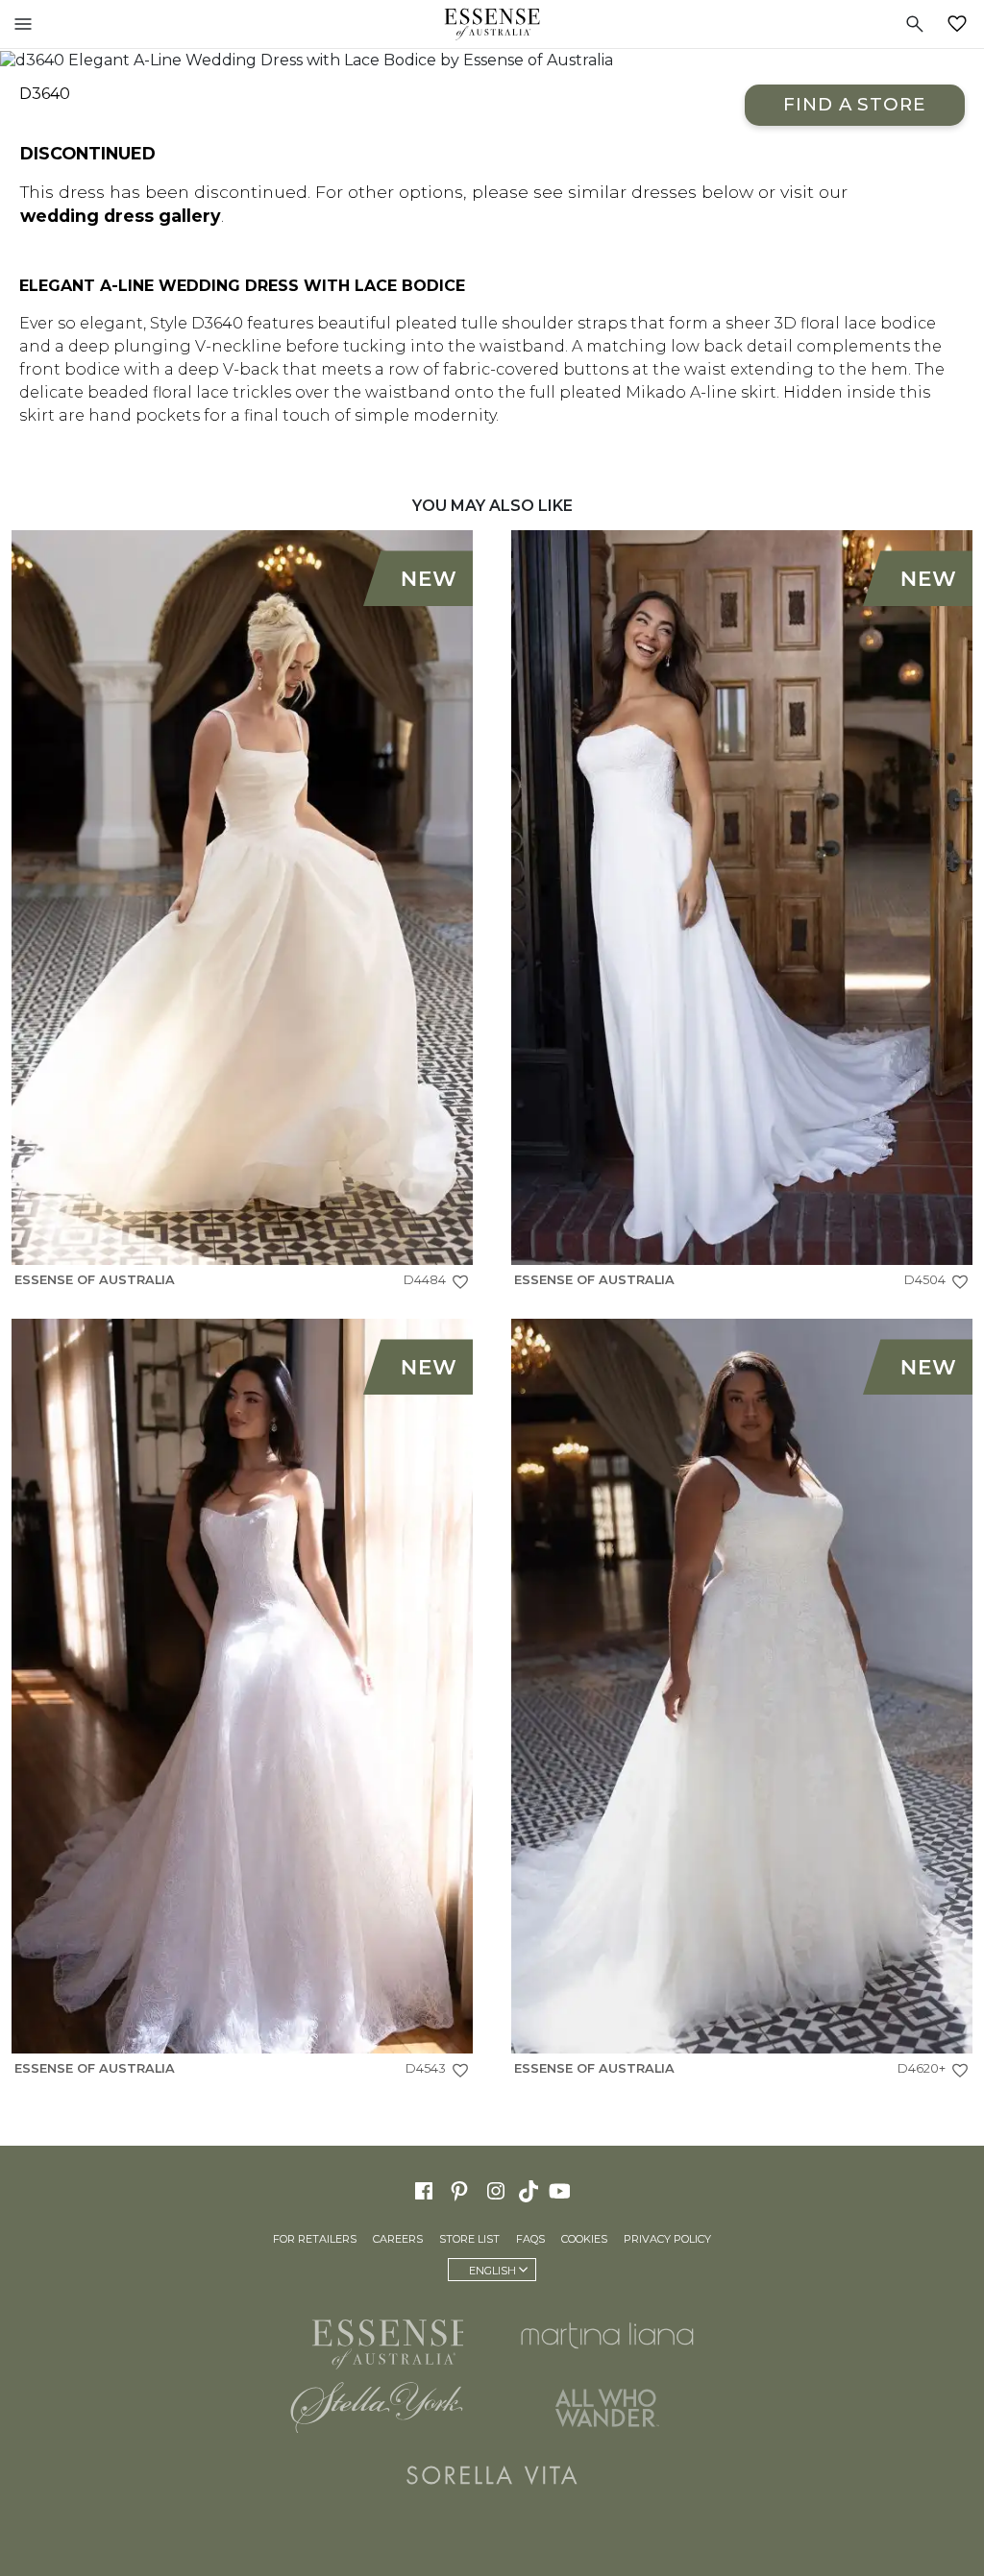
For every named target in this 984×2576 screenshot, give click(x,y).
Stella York (377, 2408)
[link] (242, 915)
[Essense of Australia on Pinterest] (459, 2190)
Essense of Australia (492, 24)
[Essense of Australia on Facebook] (424, 2190)
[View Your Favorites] (961, 24)
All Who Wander (607, 2408)
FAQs (530, 2239)
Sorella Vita (492, 2475)
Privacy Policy (667, 2239)
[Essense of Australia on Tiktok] (530, 2190)
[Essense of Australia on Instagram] (496, 2190)
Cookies (584, 2239)
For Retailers (315, 2239)
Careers (398, 2239)
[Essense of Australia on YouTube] (562, 2190)
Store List (469, 2239)
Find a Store (855, 104)
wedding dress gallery (121, 216)
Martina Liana (607, 2336)
